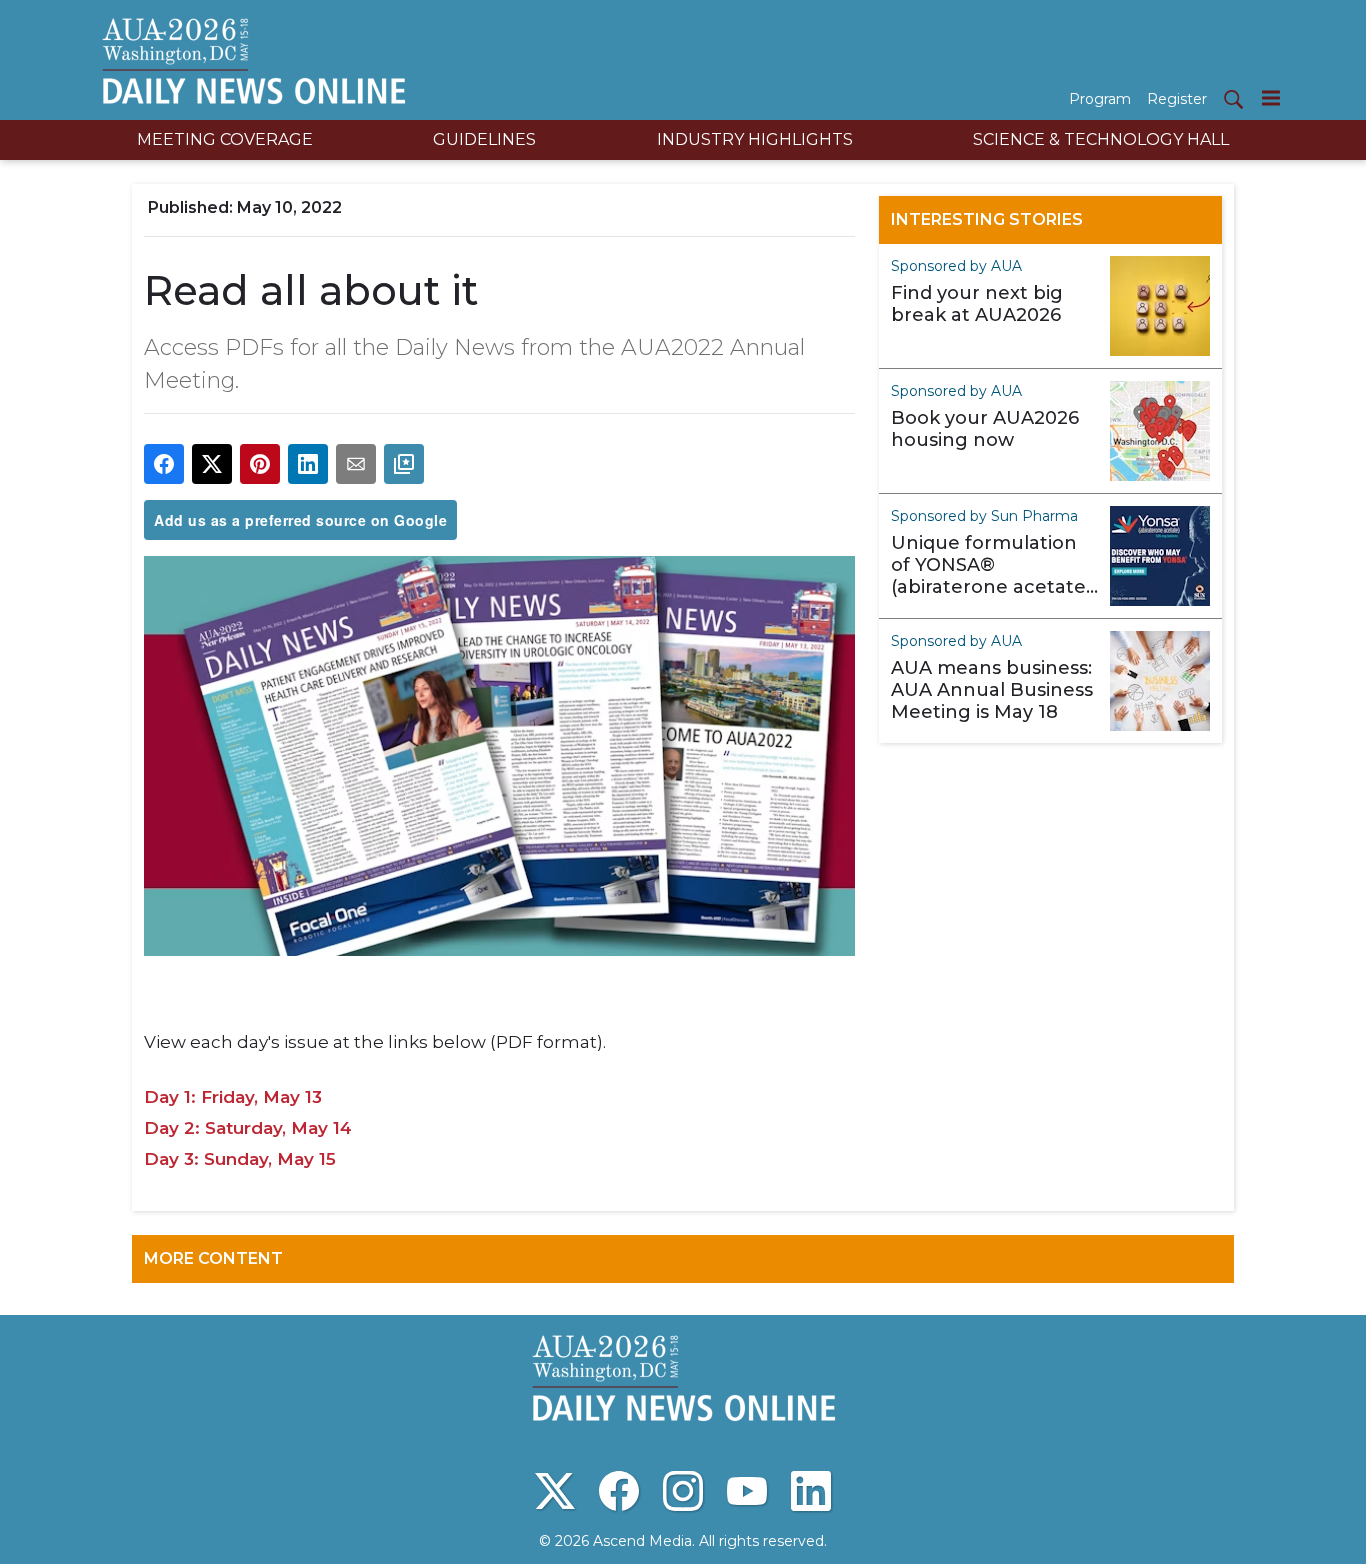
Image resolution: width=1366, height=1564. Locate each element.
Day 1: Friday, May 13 (233, 1097)
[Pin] (260, 464)
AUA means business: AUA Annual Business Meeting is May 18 (992, 690)
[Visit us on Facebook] (619, 1491)
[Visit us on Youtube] (747, 1491)
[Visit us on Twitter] (555, 1491)
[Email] (356, 464)
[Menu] (1271, 97)
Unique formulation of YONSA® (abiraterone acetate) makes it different (991, 565)
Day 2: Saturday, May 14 (248, 1128)
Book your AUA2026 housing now (985, 429)
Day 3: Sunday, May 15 (240, 1159)
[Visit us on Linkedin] (811, 1491)
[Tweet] (212, 464)
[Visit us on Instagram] (683, 1491)
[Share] (164, 464)
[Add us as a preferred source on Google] (404, 464)
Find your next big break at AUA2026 (977, 304)
